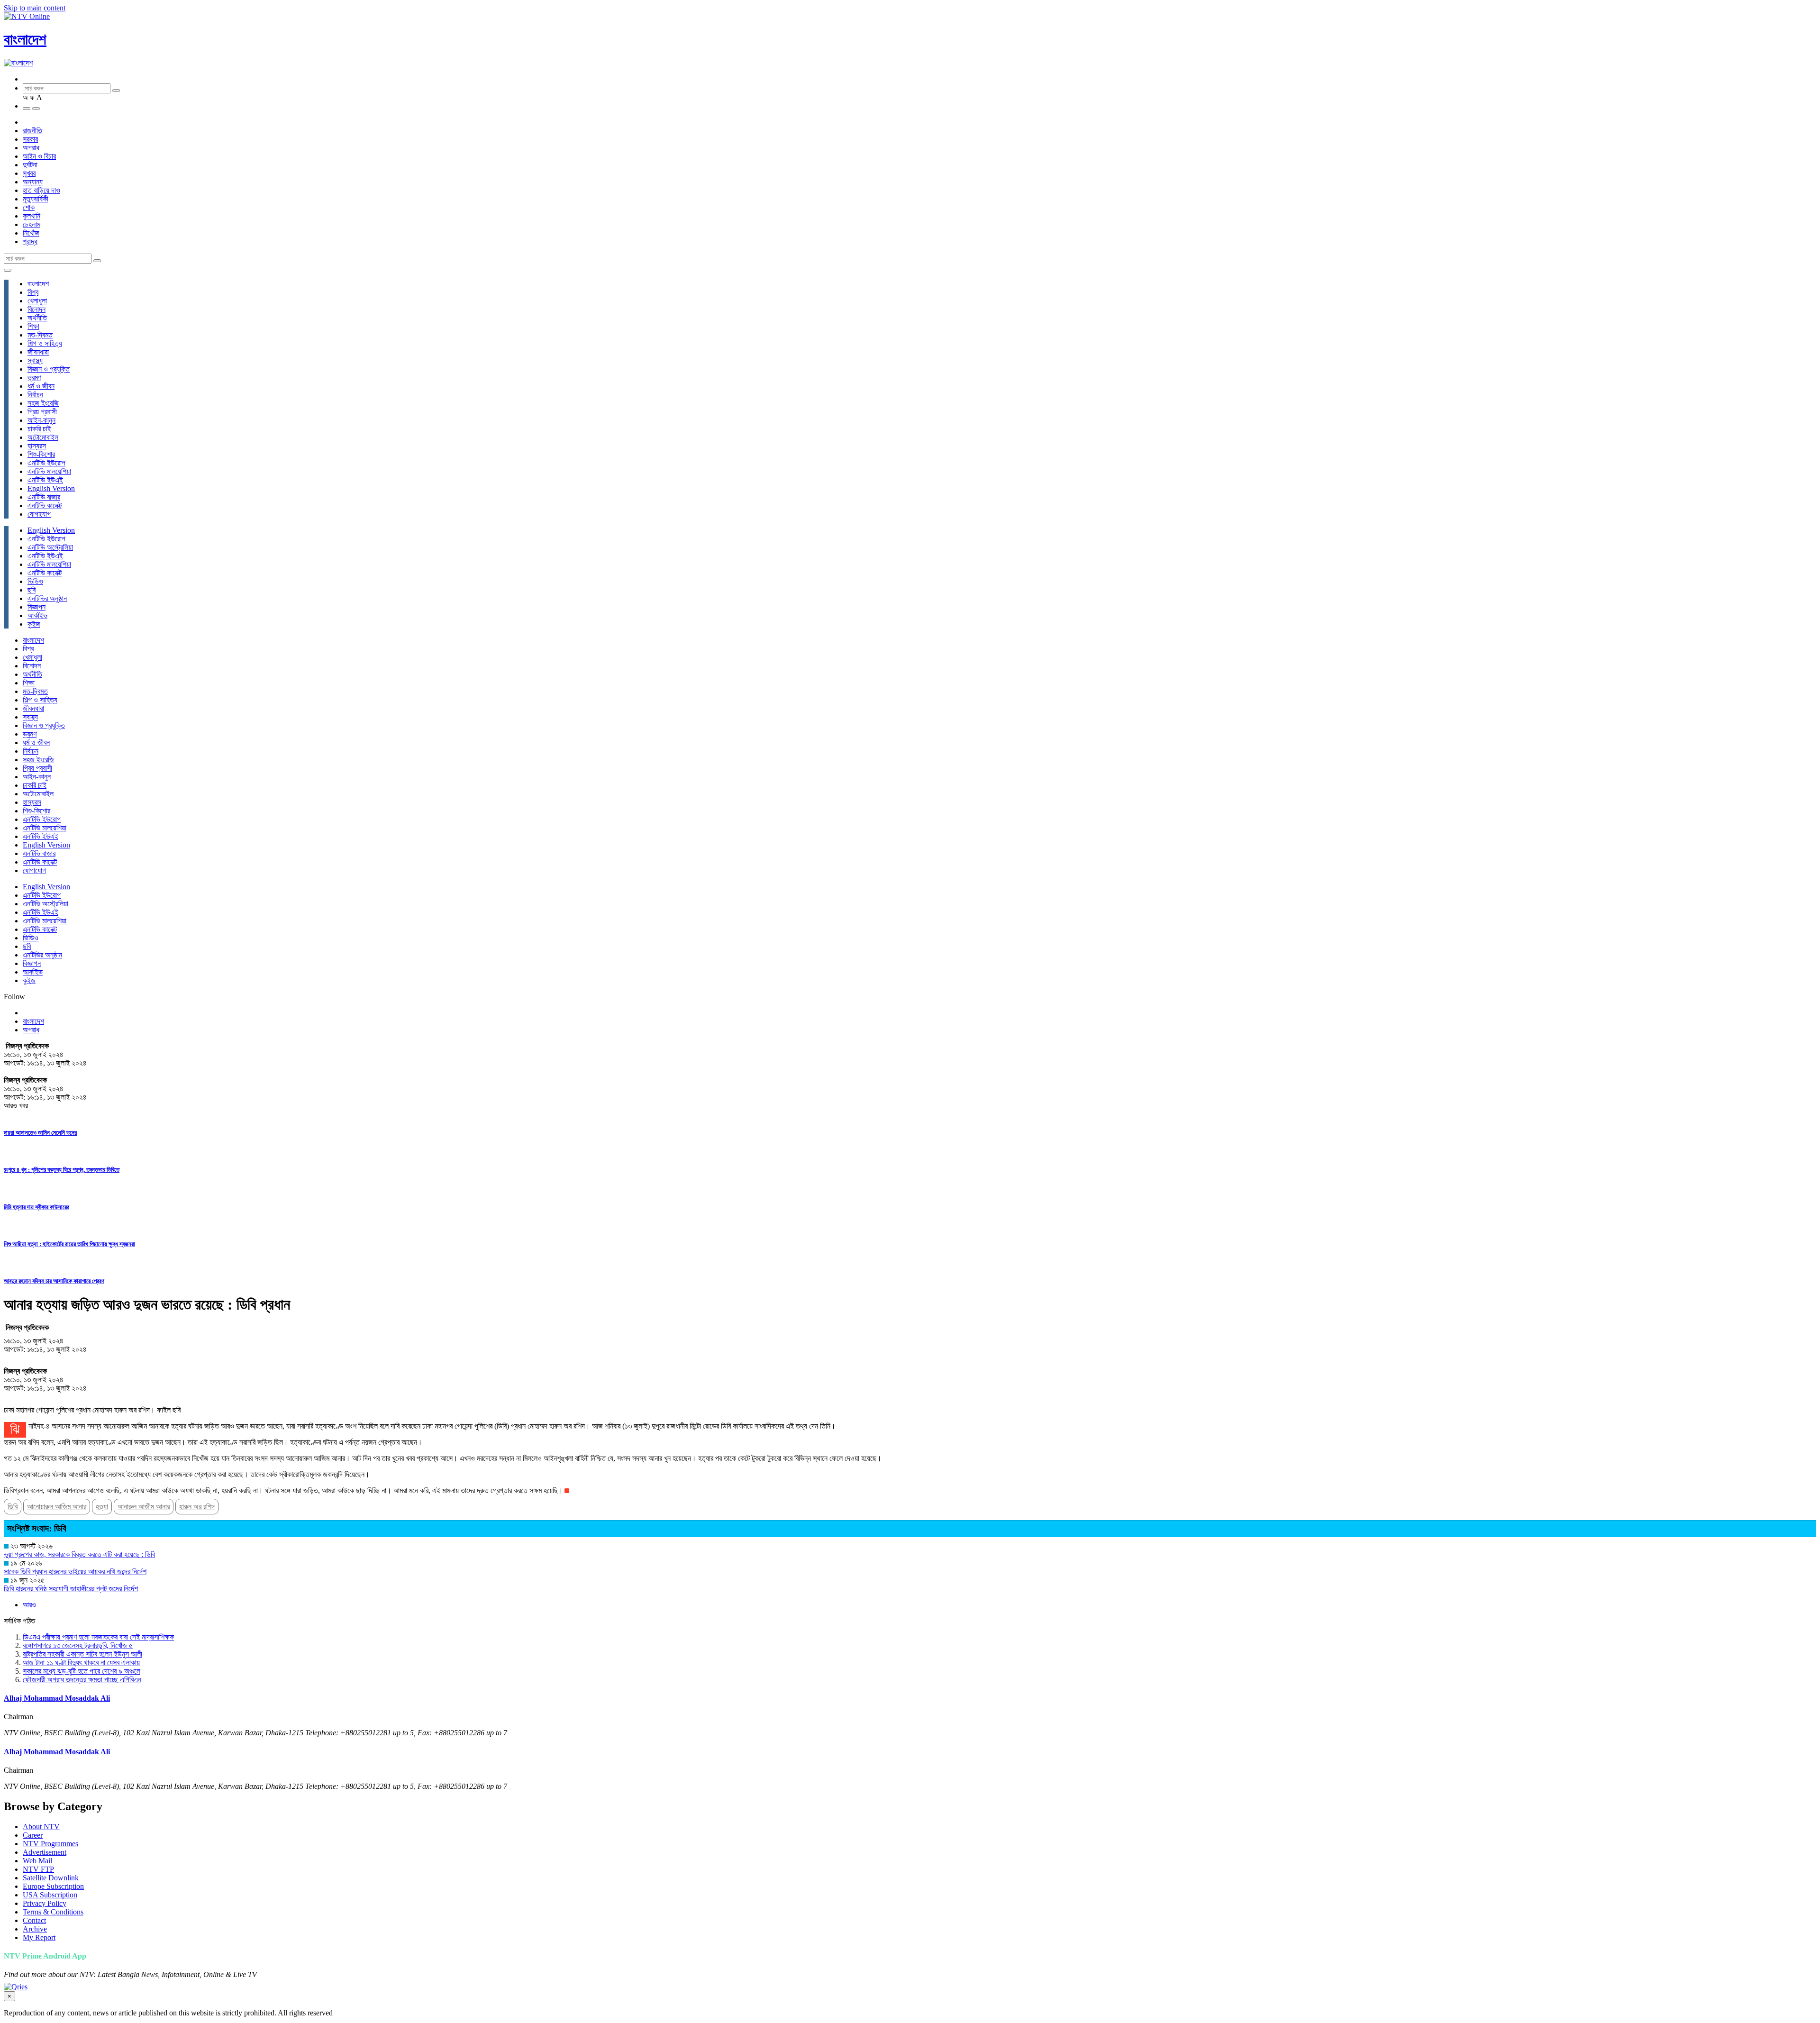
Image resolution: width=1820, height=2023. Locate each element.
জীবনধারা (38, 352)
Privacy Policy (45, 1903)
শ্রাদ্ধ (30, 241)
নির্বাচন (35, 395)
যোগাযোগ (39, 514)
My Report (39, 1937)
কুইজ (34, 624)
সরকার (30, 139)
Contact (34, 1920)
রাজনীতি (32, 131)
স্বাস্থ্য (35, 360)
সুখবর (29, 173)
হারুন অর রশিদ (197, 1507)
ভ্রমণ (34, 378)
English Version (51, 488)
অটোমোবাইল (43, 437)
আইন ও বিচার (39, 156)
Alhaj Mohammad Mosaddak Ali (57, 1698)
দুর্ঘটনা (30, 165)
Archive (35, 1929)
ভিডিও (35, 581)
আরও (29, 1605)
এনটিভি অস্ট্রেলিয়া (50, 547)
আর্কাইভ (37, 615)
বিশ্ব (33, 292)
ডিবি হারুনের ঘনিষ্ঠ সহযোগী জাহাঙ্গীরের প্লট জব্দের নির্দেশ (71, 1589)
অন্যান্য (33, 182)
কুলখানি (32, 216)
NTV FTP (38, 1869)
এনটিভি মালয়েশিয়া (49, 471)
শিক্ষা (33, 326)
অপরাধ (31, 148)
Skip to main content (35, 8)
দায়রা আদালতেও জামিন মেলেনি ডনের (40, 1133)
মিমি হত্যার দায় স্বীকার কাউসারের (36, 1207)
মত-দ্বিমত (40, 335)
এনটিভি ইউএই (45, 480)
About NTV (41, 1827)
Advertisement (45, 1852)
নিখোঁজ (31, 233)
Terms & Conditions (53, 1912)
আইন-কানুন (41, 420)
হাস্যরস (37, 446)
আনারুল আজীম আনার (144, 1507)
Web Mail (37, 1861)
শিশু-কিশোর (41, 454)
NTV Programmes (50, 1844)
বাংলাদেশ (25, 39)
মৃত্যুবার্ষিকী (36, 199)
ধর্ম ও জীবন (41, 386)
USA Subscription (50, 1895)
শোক (29, 207)
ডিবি (13, 1507)
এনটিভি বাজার (44, 497)
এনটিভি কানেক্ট (45, 506)
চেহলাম (32, 224)
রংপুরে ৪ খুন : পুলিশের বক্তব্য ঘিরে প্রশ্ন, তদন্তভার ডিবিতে (62, 1170)
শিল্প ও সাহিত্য (45, 343)
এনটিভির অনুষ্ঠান (47, 598)
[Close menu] (8, 270)
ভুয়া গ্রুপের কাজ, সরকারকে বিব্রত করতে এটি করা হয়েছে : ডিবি (79, 1554)
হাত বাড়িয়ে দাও (41, 190)
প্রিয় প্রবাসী (42, 412)
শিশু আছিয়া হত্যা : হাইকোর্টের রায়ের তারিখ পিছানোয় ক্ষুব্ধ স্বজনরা (69, 1244)
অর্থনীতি (37, 318)
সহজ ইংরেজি (43, 403)
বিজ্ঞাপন (36, 607)
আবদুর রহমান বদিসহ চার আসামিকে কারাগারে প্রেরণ (54, 1281)
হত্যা (102, 1507)
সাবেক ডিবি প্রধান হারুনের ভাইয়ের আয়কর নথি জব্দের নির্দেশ (75, 1572)
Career (33, 1835)
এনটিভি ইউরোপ (46, 463)
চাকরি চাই (39, 429)
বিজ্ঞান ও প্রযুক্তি (49, 369)
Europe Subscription (53, 1886)
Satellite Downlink (51, 1878)
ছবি (32, 590)
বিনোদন (36, 309)
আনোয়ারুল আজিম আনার (57, 1507)
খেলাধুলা (37, 301)
